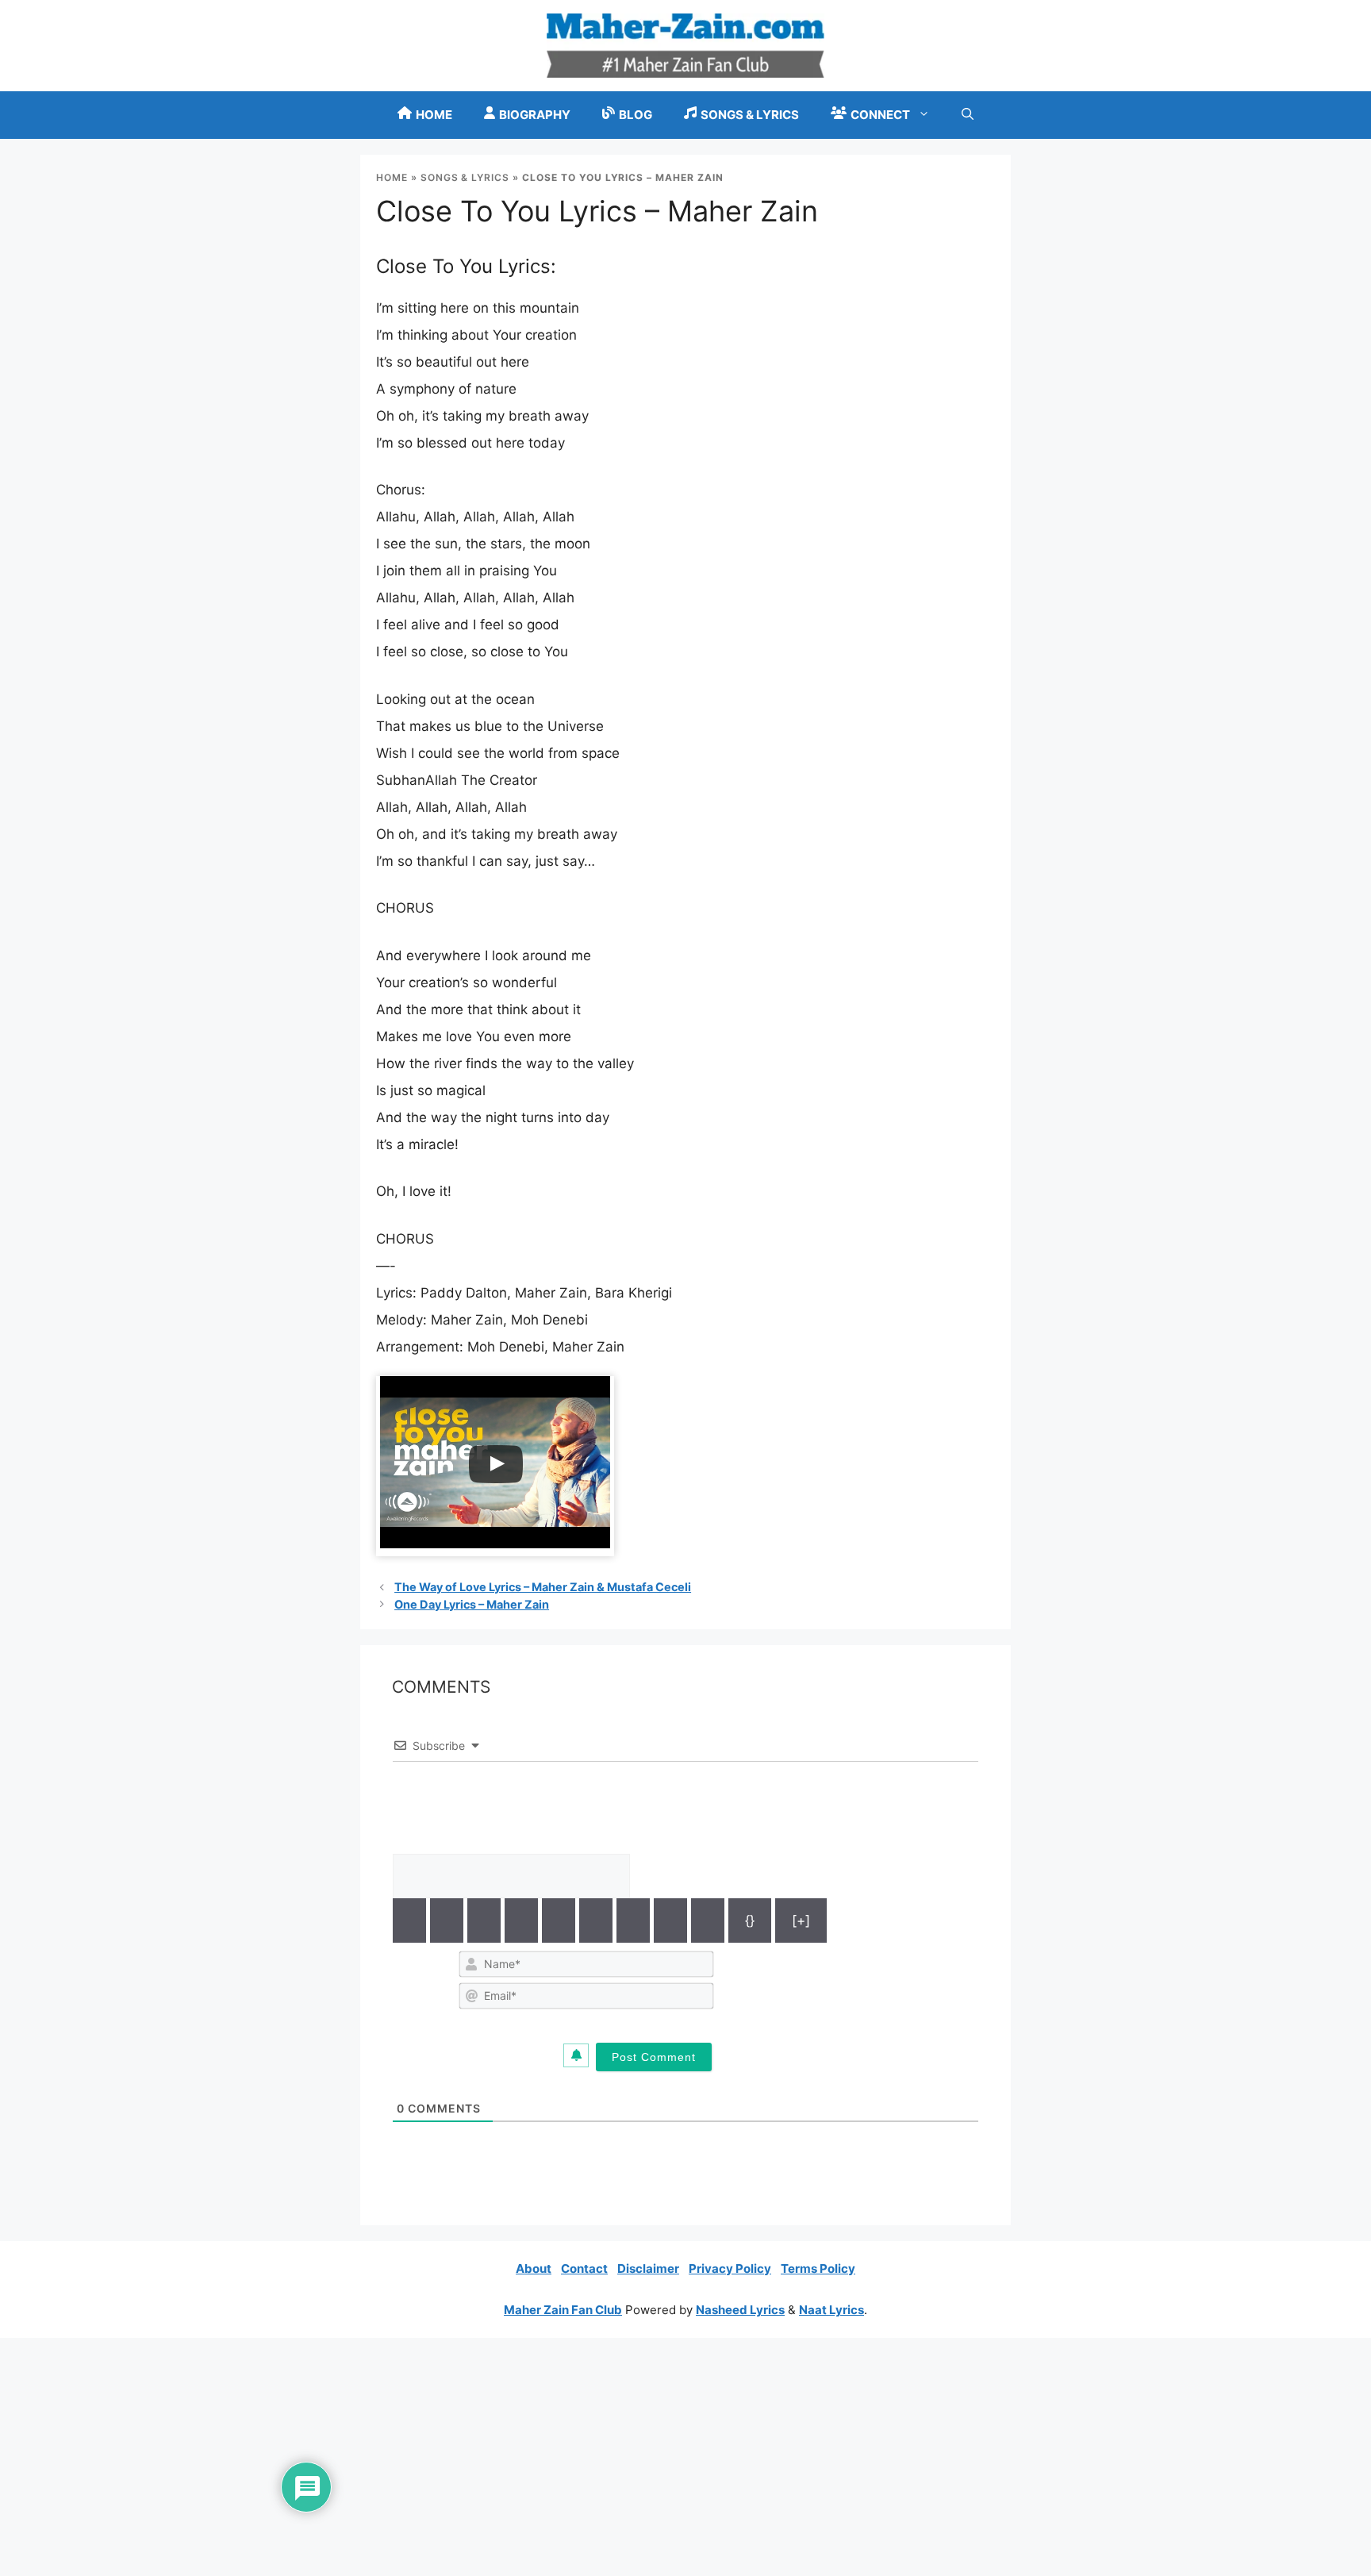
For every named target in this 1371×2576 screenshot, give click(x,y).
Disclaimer (648, 2268)
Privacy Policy (730, 2268)
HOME (434, 115)
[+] (801, 1920)
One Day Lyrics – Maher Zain (472, 1604)
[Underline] (484, 1920)
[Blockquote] (633, 1920)
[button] (968, 115)
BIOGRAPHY (535, 115)
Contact (584, 2268)
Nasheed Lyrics (740, 2310)
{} (750, 1920)
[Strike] (521, 1920)
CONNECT (880, 115)
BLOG (636, 115)
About (534, 2268)
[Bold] (409, 1920)
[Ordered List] (559, 1920)
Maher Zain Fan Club (563, 2310)
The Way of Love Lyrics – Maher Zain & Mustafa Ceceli (543, 1587)
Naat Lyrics (831, 2310)
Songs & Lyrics (465, 177)
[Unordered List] (596, 1920)
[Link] (708, 1920)
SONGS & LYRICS (750, 115)
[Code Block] (670, 1920)
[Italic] (447, 1920)
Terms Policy (818, 2268)
